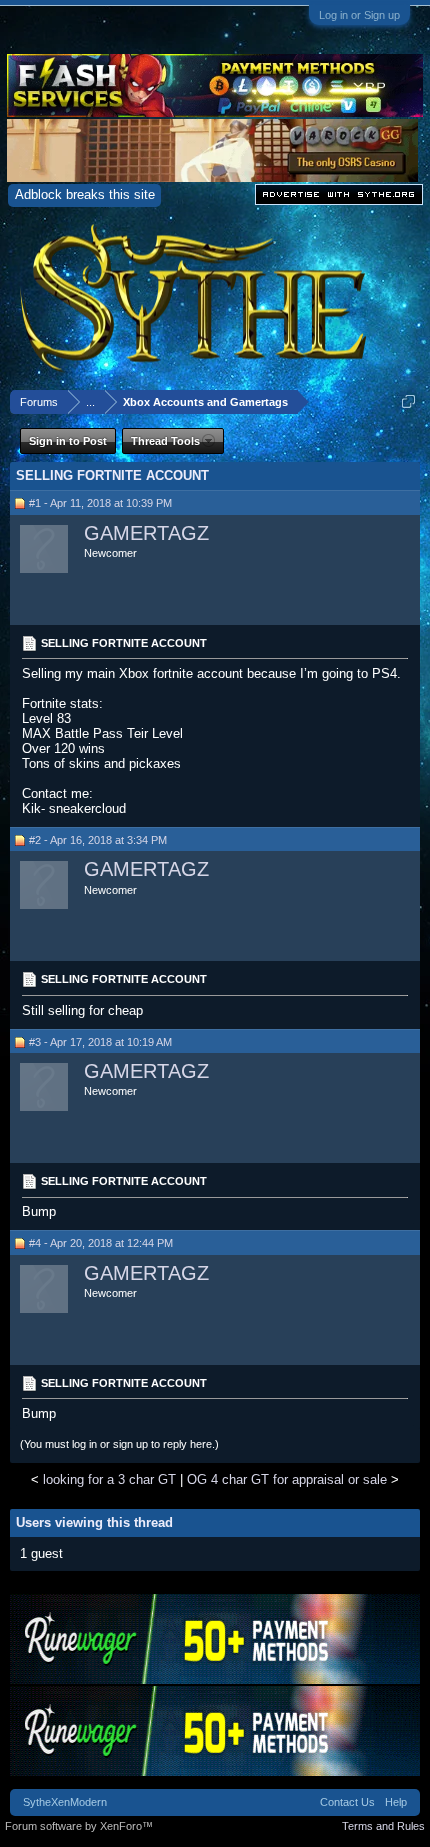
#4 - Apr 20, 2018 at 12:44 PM (101, 1243)
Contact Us (347, 1802)
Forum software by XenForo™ (79, 1826)
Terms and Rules (383, 1826)
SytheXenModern (65, 1802)
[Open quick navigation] (408, 401)
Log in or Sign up (359, 15)
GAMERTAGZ (146, 533)
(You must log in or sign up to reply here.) (119, 1444)
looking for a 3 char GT (109, 1479)
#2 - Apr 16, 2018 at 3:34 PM (98, 840)
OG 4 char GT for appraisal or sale (287, 1479)
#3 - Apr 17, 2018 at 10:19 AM (100, 1042)
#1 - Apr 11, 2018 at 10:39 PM (100, 503)
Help (396, 1802)
